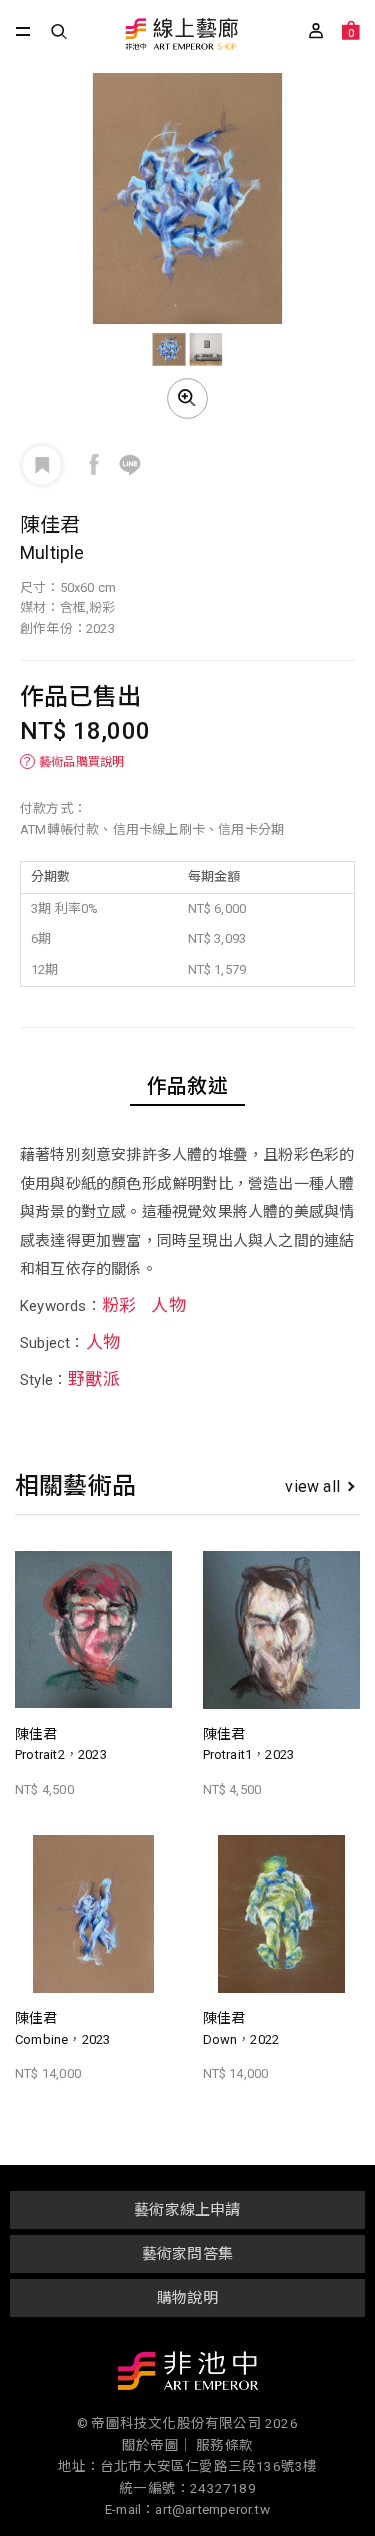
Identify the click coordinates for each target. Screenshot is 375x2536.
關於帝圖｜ (157, 2445)
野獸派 (94, 1379)
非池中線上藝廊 (180, 35)
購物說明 (187, 2298)
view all (312, 1486)
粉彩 (119, 1305)
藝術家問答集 (187, 2254)
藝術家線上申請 (187, 2210)
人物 (168, 1305)
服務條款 (224, 2445)
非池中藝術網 (188, 2375)
